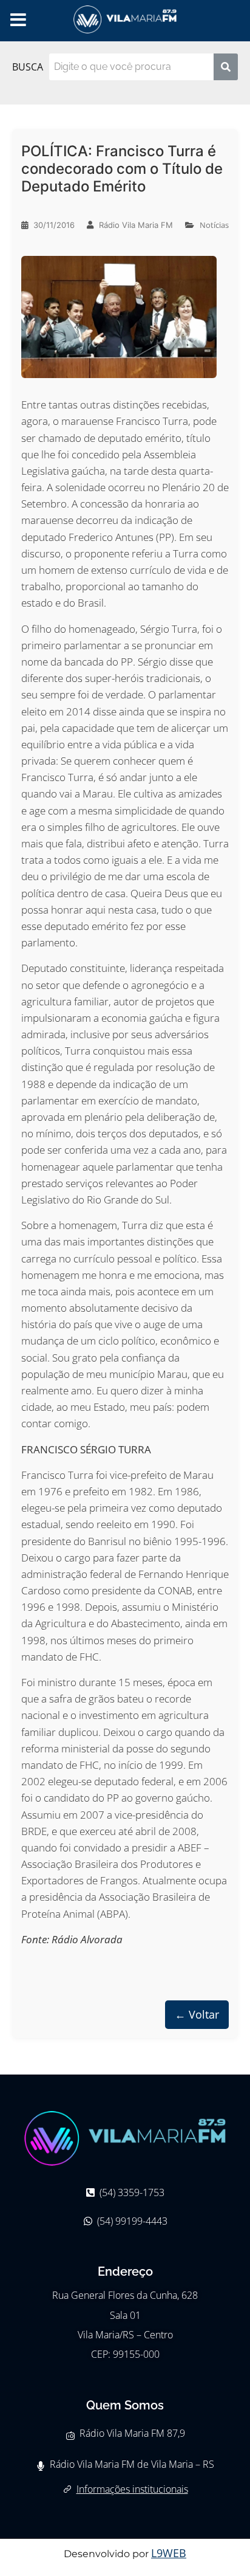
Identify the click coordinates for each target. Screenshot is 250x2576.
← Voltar (197, 2014)
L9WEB (169, 2553)
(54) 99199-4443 (132, 2221)
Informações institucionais (132, 2489)
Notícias (214, 225)
